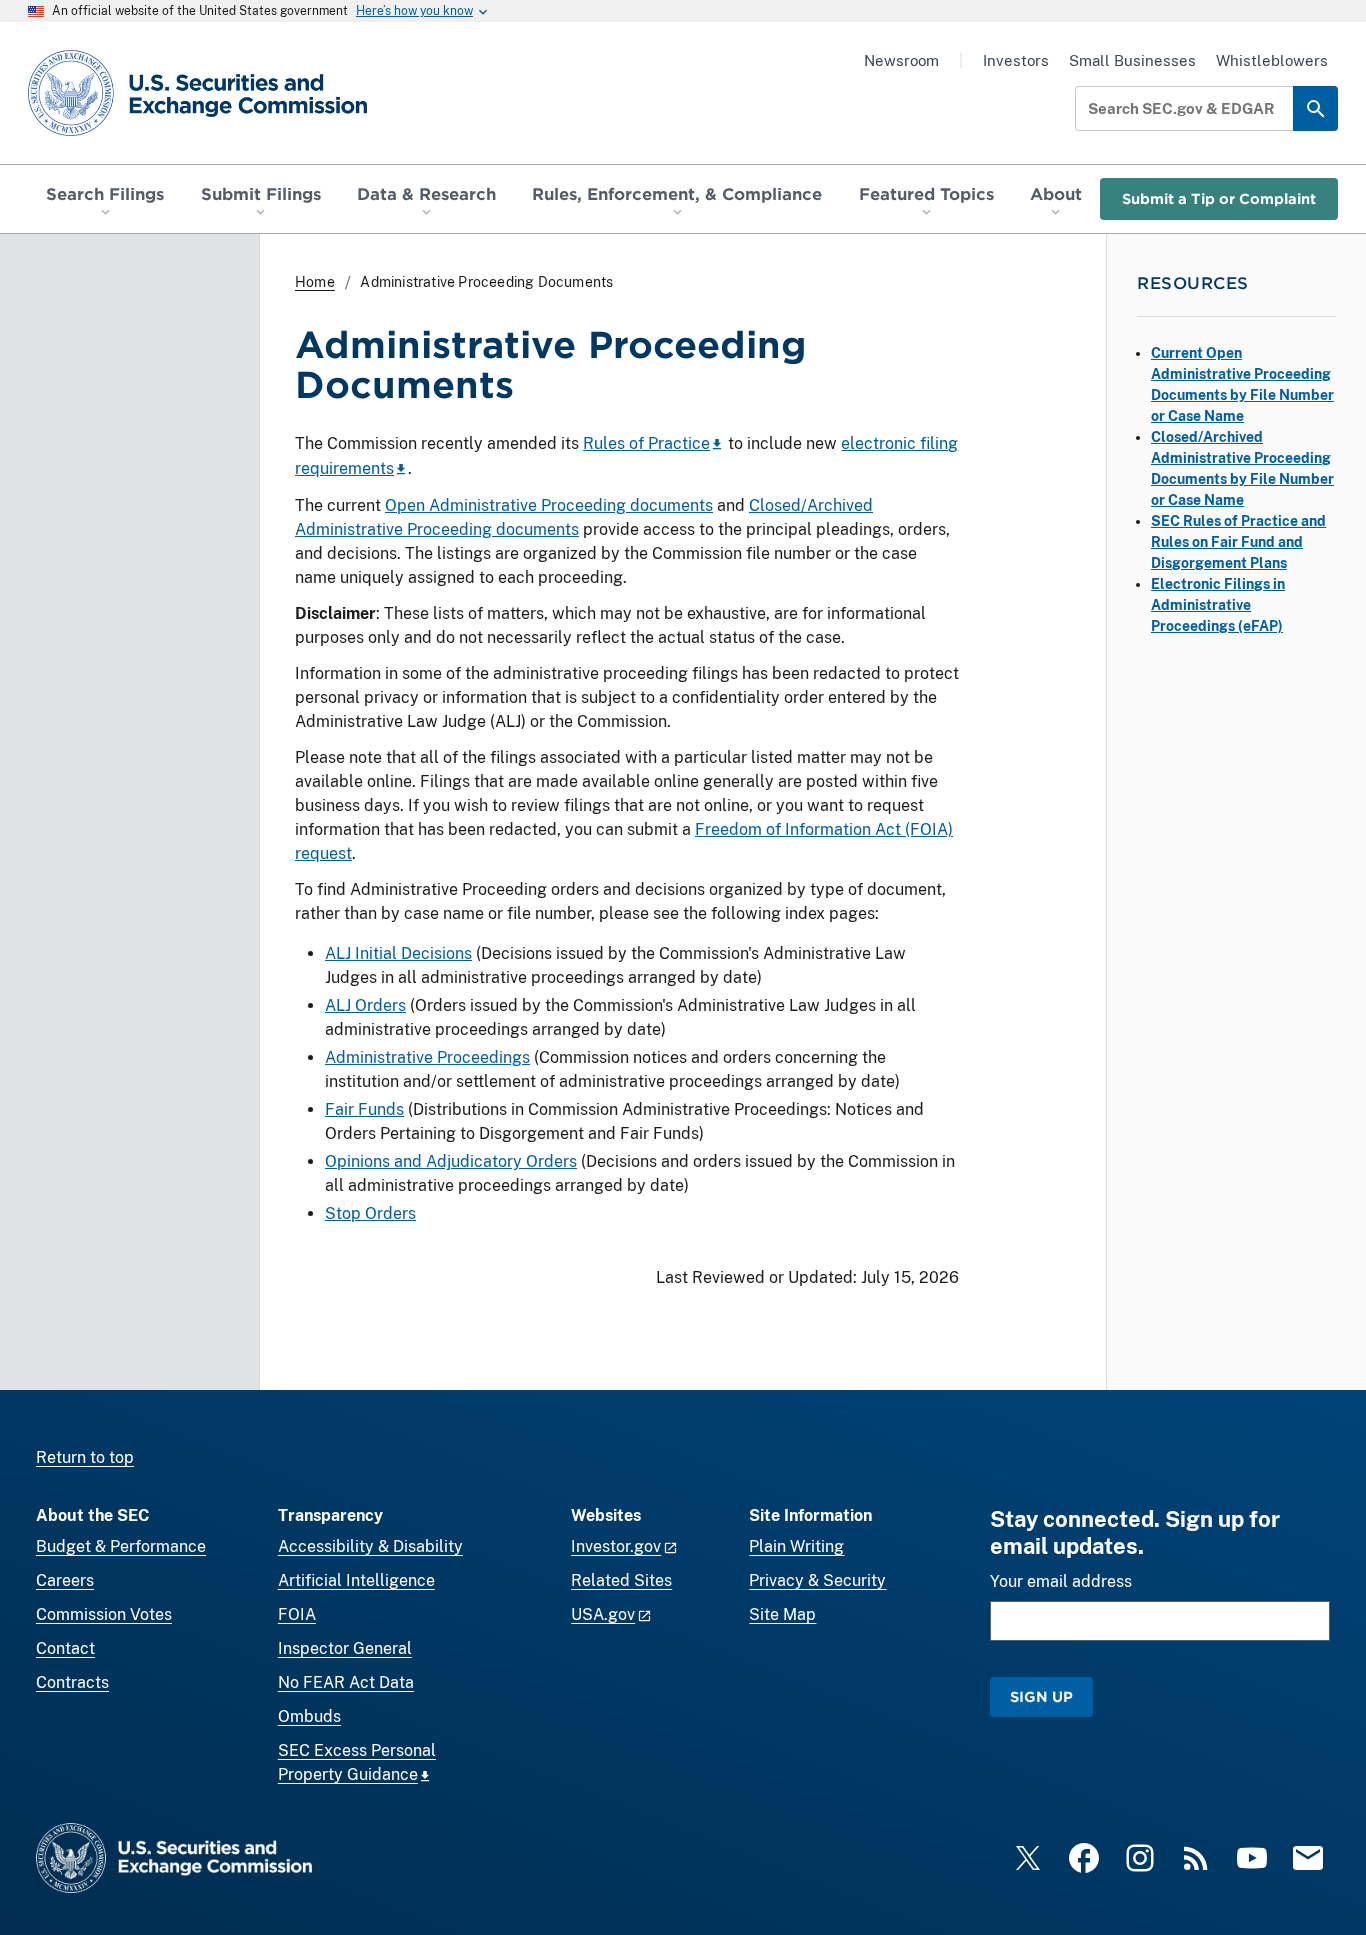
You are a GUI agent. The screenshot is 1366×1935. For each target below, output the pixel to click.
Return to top (85, 1457)
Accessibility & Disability (370, 1546)
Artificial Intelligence (356, 1580)
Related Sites (621, 1580)
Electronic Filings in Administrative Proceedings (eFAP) (1218, 605)
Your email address (1061, 1581)
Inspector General (345, 1648)
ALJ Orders (365, 1005)
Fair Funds (364, 1109)
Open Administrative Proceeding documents (549, 505)
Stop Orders (370, 1213)
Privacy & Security (817, 1580)
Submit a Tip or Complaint (1219, 198)
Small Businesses (1132, 60)
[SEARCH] (1315, 108)
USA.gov (603, 1614)
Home (315, 282)
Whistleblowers (1272, 60)
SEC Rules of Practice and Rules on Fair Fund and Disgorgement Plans (1238, 542)
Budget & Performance (121, 1546)
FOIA (297, 1614)
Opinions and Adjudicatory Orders (451, 1161)
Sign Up (1041, 1696)
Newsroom (901, 60)
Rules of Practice (646, 443)
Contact (65, 1648)
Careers (65, 1580)
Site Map (782, 1614)
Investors (1016, 60)
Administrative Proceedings (427, 1057)
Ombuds (309, 1716)
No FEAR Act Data (346, 1682)
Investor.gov (616, 1546)
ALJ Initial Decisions (398, 953)
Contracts (72, 1682)
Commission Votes (104, 1614)
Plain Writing (796, 1546)
